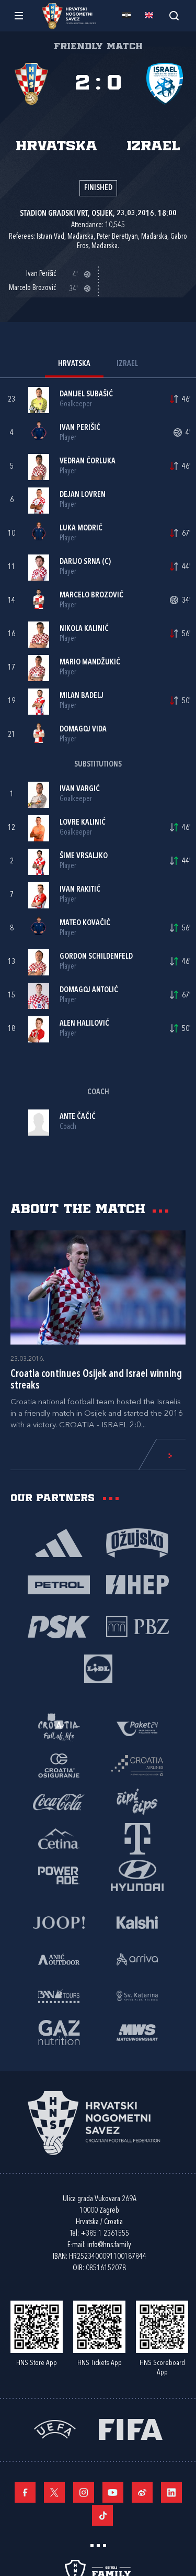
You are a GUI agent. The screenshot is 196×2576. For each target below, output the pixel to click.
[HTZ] (59, 1728)
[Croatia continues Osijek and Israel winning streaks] (98, 1287)
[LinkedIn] (171, 2492)
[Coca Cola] (59, 1802)
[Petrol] (59, 1584)
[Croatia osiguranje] (59, 1765)
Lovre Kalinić (83, 823)
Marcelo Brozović (91, 596)
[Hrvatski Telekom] (137, 1838)
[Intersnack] (137, 1802)
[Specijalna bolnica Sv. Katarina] (137, 1995)
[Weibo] (142, 2492)
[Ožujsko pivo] (137, 1542)
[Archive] (174, 15)
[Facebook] (25, 2492)
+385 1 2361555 (105, 2234)
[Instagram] (84, 2492)
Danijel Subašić (86, 395)
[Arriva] (137, 1959)
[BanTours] (59, 1995)
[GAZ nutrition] (59, 2032)
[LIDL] (98, 1668)
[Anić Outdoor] (59, 1959)
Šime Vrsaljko (84, 856)
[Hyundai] (137, 1875)
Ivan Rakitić (80, 890)
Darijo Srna (80, 562)
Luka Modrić (81, 529)
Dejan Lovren (83, 495)
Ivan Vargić (80, 789)
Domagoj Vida (83, 730)
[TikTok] (102, 2515)
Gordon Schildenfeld (96, 957)
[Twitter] (54, 2492)
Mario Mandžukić (90, 663)
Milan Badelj (82, 696)
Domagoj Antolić (89, 990)
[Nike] (59, 1542)
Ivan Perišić (80, 428)
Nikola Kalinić (84, 629)
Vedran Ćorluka (88, 462)
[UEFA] (55, 2429)
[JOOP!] (59, 1922)
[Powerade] (59, 1875)
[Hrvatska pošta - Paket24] (137, 1728)
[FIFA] (131, 2429)
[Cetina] (59, 1838)
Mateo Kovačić (85, 923)
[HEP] (137, 1584)
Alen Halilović (84, 1024)
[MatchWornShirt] (137, 2032)
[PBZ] (137, 1626)
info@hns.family (109, 2245)
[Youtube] (113, 2492)
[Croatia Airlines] (137, 1765)
